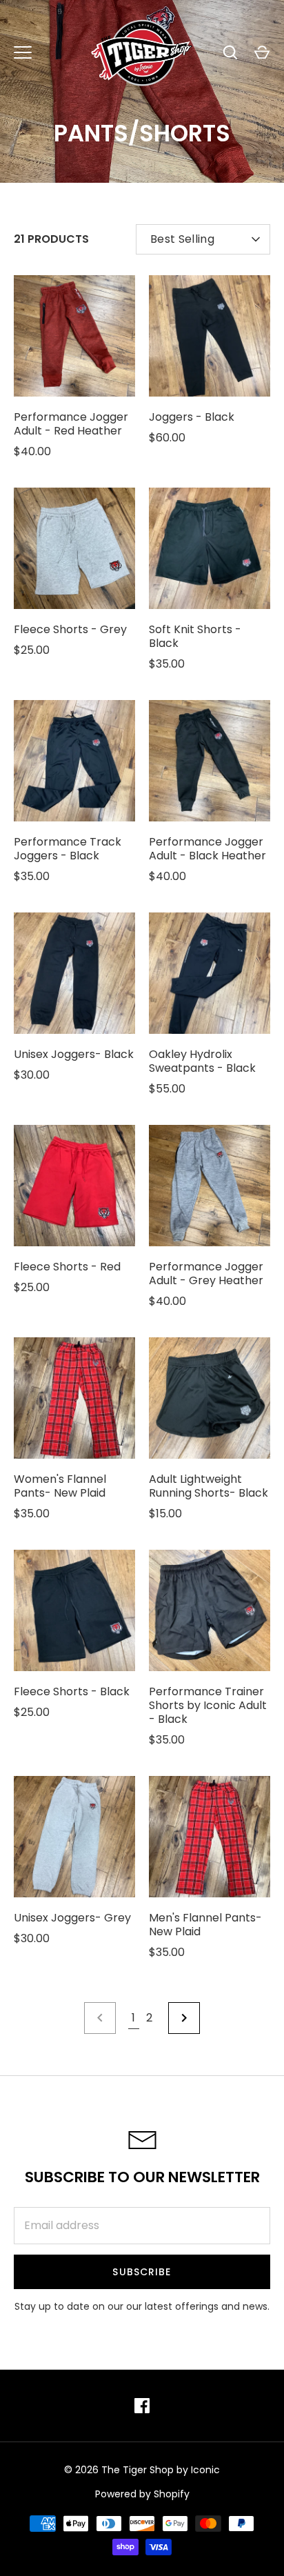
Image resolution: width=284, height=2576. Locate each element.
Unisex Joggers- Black (74, 1054)
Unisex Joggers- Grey (72, 1918)
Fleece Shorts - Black (72, 1691)
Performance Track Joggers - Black (68, 849)
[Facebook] (142, 2406)
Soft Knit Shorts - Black (195, 636)
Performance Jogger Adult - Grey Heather (206, 1274)
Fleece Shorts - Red (67, 1267)
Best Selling (182, 239)
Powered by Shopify (142, 2494)
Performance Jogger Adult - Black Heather (207, 849)
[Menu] (23, 52)
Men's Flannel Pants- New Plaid (205, 1925)
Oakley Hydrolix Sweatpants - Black (202, 1061)
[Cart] (262, 52)
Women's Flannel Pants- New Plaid (60, 1486)
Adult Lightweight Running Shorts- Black (209, 1486)
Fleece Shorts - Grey (70, 629)
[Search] (230, 52)
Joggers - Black (192, 417)
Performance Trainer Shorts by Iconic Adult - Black (208, 1705)
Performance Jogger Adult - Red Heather (71, 424)
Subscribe (142, 2272)
